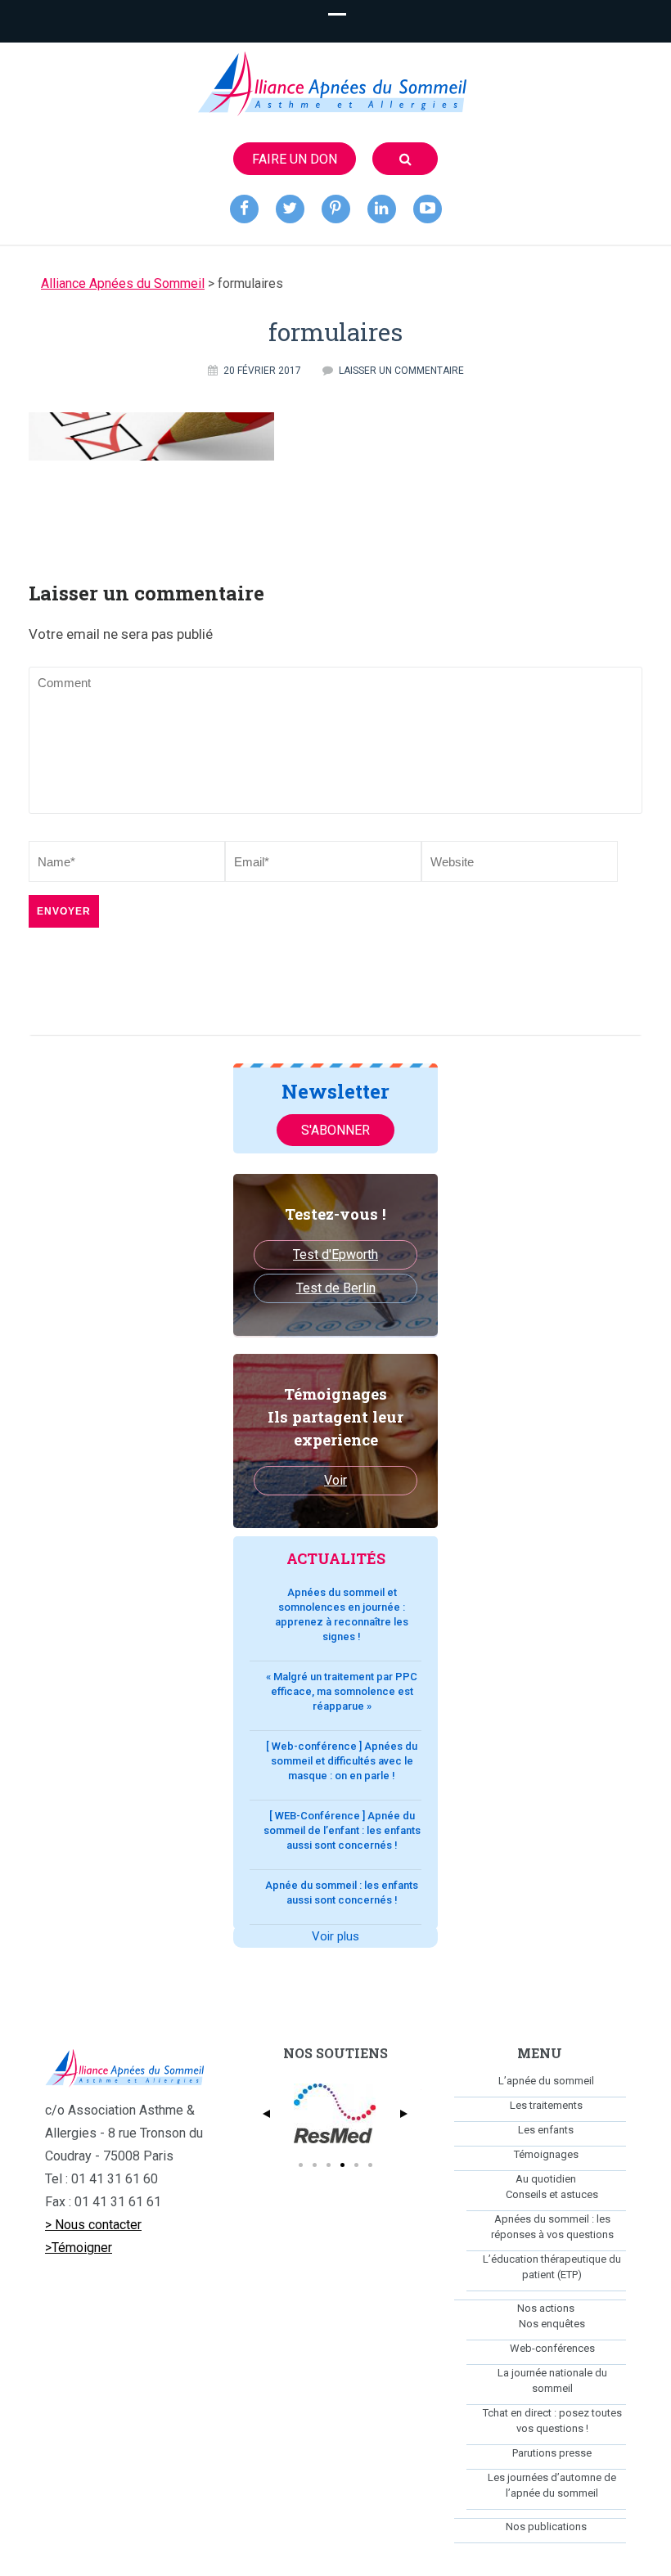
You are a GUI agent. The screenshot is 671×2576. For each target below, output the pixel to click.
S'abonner (335, 1130)
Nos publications (546, 2527)
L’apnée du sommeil (546, 2081)
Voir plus (335, 1936)
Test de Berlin (336, 1288)
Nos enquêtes (552, 2324)
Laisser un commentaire (401, 371)
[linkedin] (382, 209)
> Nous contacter (93, 2225)
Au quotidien (546, 2179)
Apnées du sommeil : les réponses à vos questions (552, 2227)
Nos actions (546, 2308)
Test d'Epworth (335, 1254)
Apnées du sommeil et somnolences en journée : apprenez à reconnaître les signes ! (342, 1614)
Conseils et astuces (552, 2194)
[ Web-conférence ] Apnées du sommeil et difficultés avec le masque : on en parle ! (342, 1761)
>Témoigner (79, 2248)
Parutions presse (552, 2453)
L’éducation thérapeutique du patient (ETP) (552, 2267)
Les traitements (546, 2105)
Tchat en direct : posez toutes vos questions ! (552, 2421)
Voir (335, 1480)
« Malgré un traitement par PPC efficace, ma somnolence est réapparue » (342, 1691)
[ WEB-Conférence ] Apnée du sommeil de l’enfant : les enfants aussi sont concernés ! (342, 1830)
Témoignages (546, 2154)
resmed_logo (335, 2114)
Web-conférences (552, 2348)
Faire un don (295, 159)
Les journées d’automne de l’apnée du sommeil (552, 2485)
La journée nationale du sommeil (552, 2380)
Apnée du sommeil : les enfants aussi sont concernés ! (342, 1893)
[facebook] (244, 209)
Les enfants (546, 2130)
